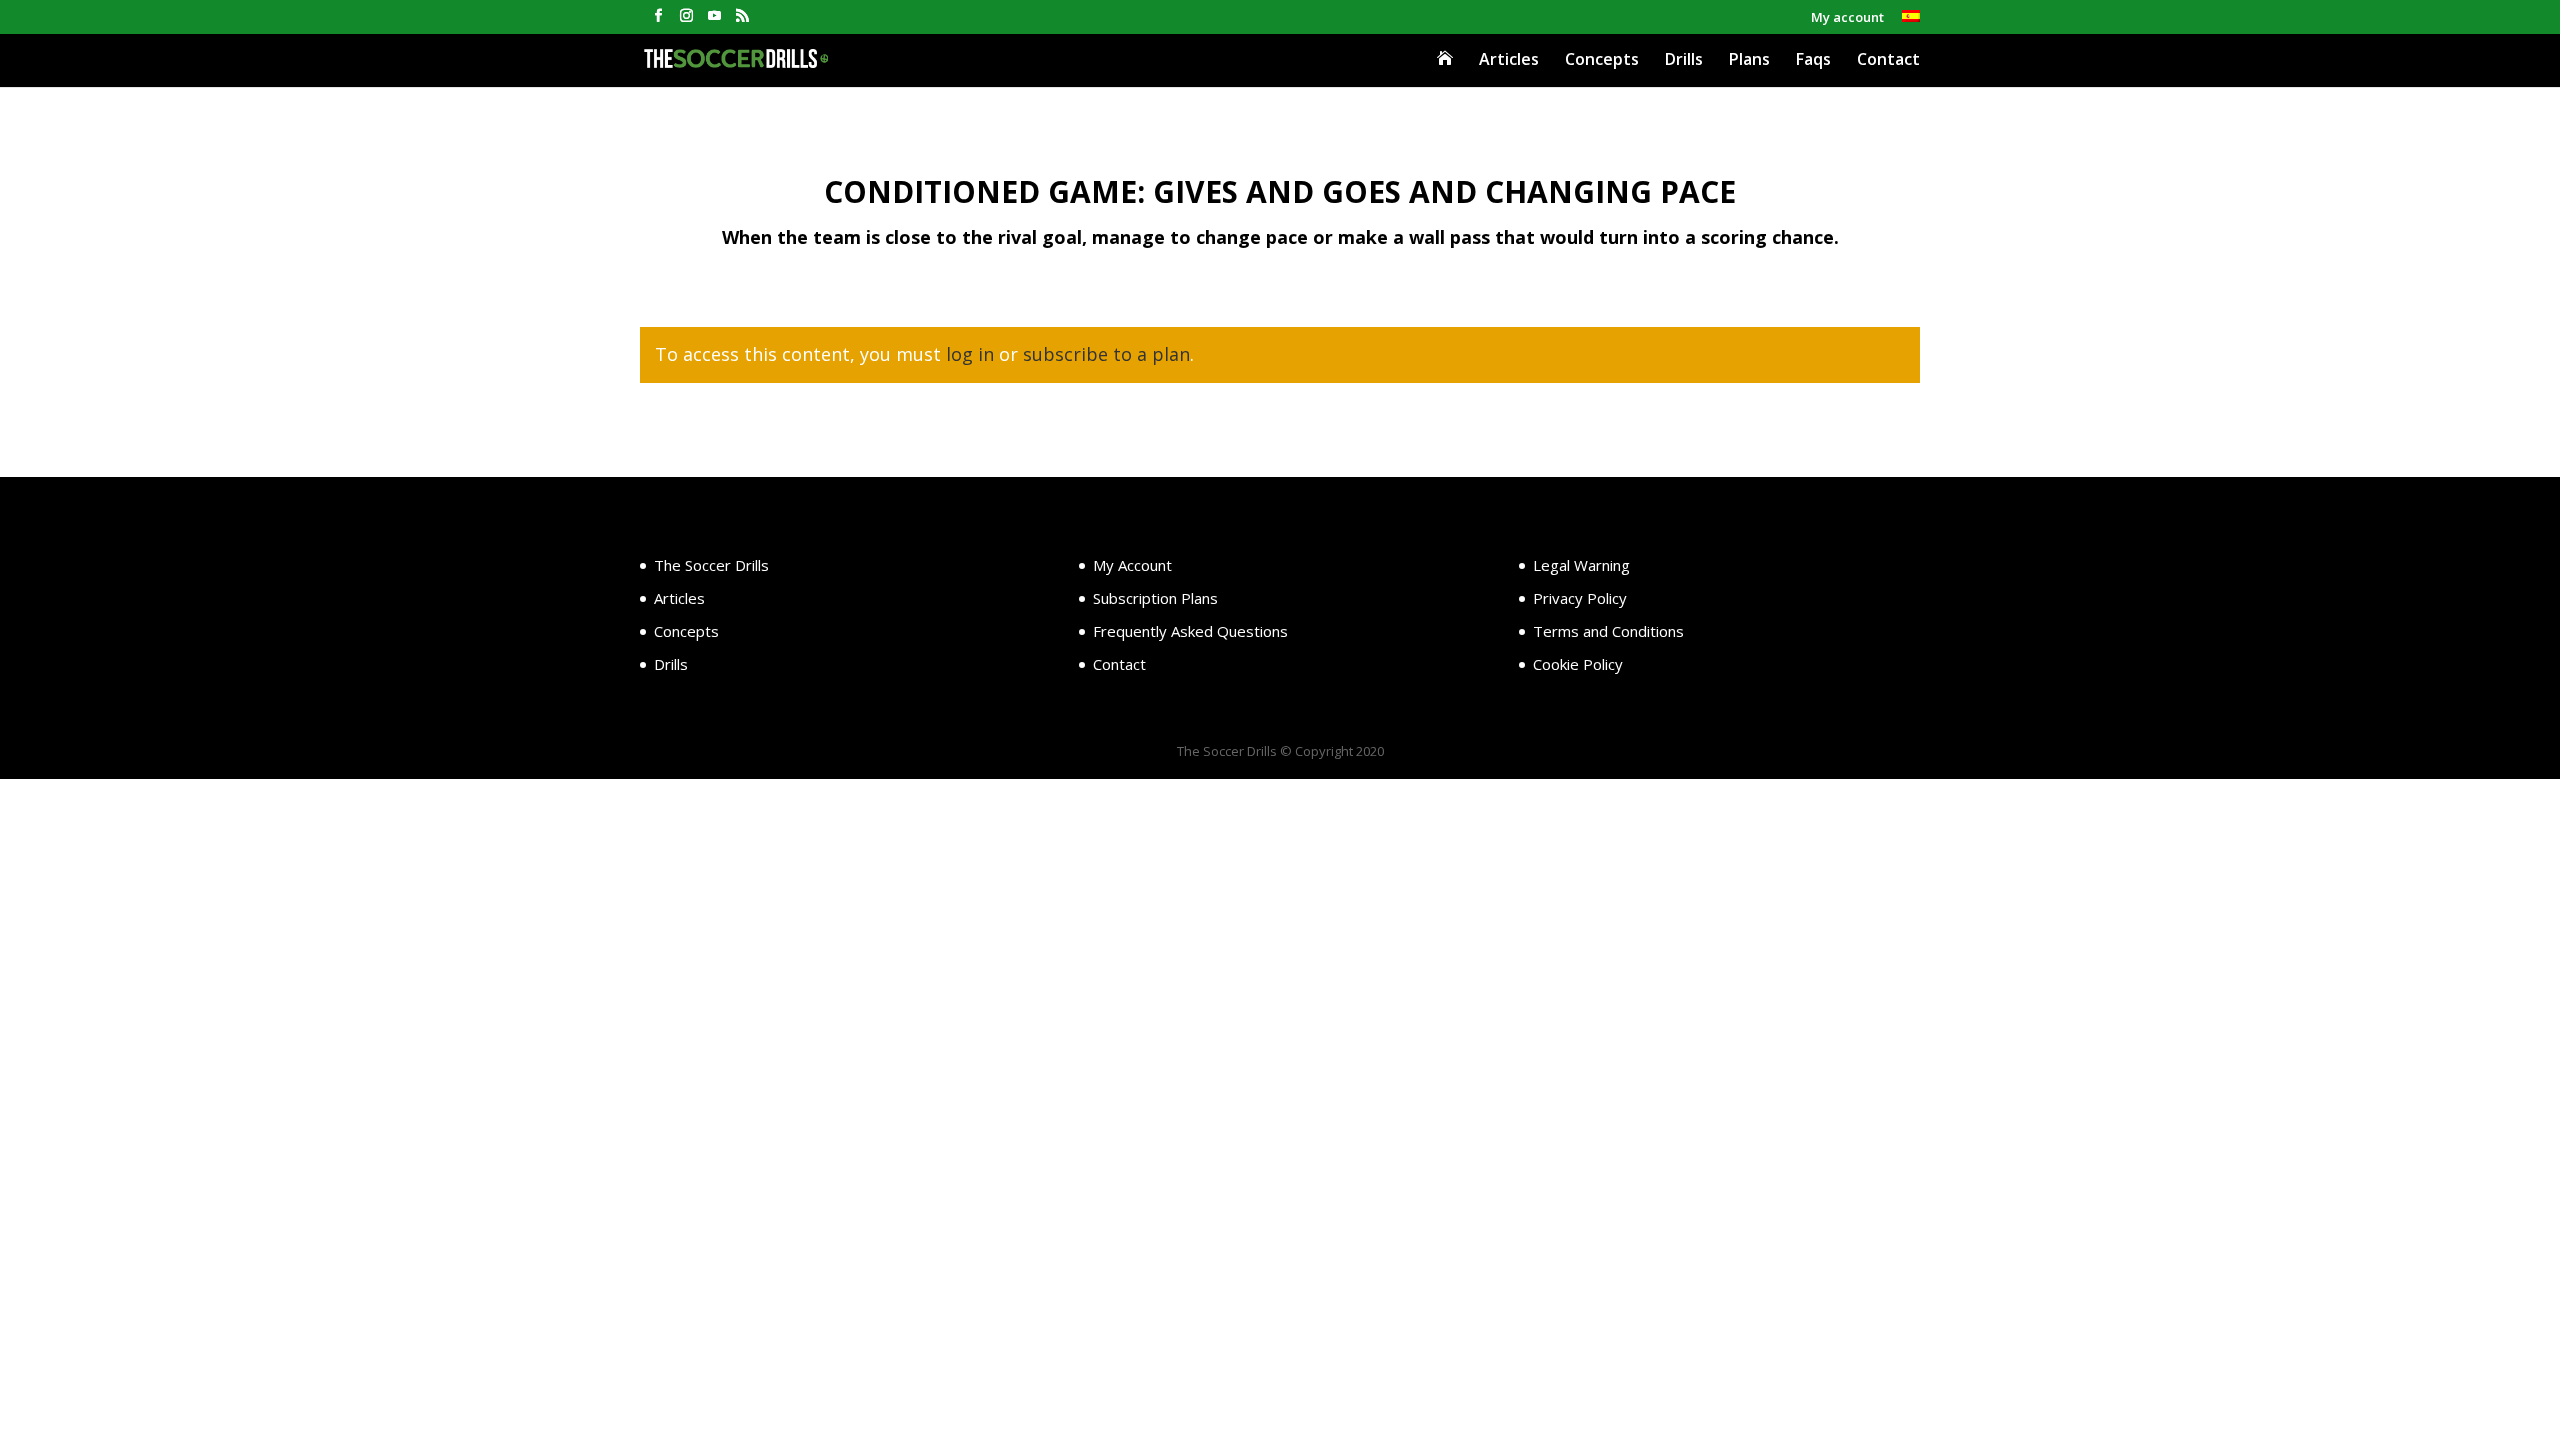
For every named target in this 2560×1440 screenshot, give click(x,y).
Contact (1888, 61)
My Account (1132, 565)
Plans (1749, 61)
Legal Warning (1581, 565)
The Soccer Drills (711, 565)
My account (1847, 18)
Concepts (1602, 61)
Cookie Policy (1578, 664)
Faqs (1813, 61)
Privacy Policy (1580, 598)
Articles (1509, 61)
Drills (1684, 61)
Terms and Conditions (1608, 631)
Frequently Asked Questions (1190, 631)
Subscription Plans (1155, 598)
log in (970, 354)
